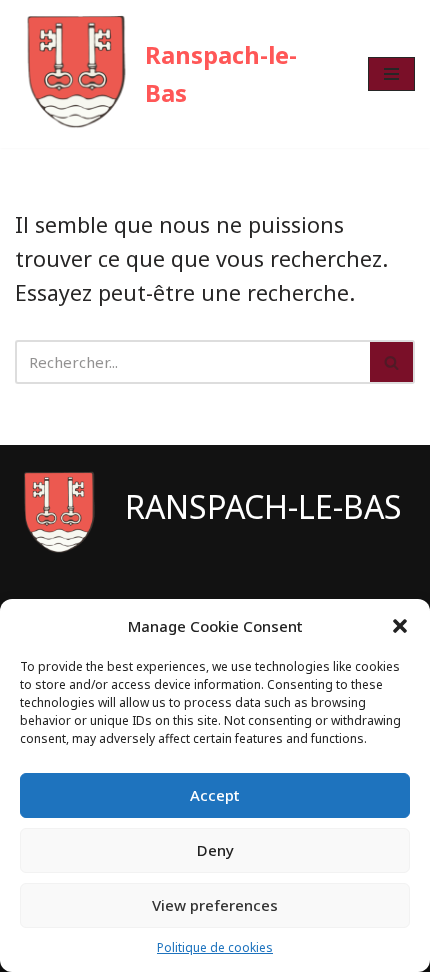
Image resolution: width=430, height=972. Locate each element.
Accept (215, 795)
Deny (215, 850)
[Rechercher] (392, 362)
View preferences (215, 905)
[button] (400, 626)
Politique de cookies (215, 947)
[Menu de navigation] (391, 74)
